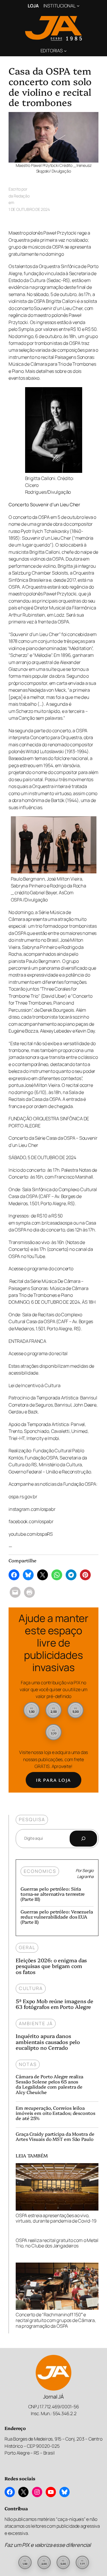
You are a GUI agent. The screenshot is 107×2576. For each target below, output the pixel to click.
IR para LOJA (53, 1780)
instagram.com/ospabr (32, 1509)
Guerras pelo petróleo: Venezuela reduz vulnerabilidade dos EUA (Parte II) (57, 1917)
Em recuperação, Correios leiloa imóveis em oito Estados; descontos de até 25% (55, 2113)
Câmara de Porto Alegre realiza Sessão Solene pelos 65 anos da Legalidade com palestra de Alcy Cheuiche (50, 2084)
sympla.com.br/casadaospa (44, 1223)
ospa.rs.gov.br (23, 1497)
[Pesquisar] (83, 1839)
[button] (32, 1710)
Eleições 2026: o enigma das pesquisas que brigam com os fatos (51, 1966)
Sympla (26, 329)
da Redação (19, 196)
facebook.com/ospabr (31, 1521)
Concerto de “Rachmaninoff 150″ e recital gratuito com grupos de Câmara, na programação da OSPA (56, 2320)
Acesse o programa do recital (38, 1353)
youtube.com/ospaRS (31, 1534)
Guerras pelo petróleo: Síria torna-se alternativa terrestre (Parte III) (53, 1894)
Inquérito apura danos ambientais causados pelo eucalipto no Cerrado (48, 2042)
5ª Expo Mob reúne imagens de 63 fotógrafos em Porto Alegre (54, 2004)
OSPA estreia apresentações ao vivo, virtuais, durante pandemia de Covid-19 (56, 2218)
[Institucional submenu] (78, 6)
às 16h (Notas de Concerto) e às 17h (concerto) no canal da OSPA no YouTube (51, 1249)
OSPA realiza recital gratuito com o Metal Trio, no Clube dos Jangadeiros (57, 2243)
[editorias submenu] (65, 51)
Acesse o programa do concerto (41, 1269)
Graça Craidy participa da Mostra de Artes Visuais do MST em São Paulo (55, 2136)
